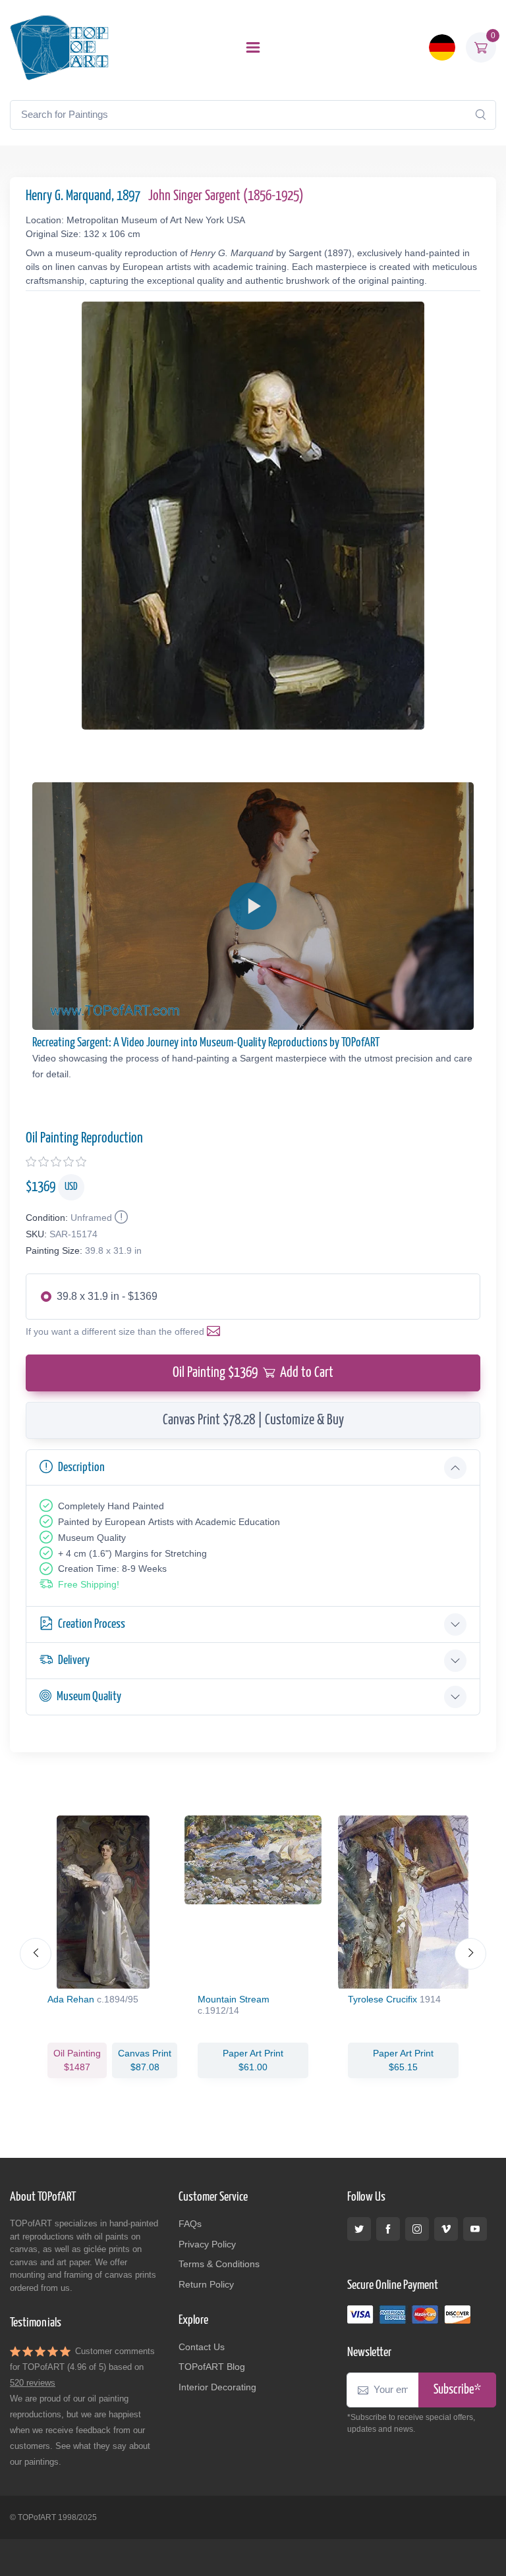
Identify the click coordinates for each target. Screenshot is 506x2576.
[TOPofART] (59, 47)
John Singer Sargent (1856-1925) (226, 196)
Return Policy (206, 2284)
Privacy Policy (207, 2244)
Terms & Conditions (219, 2264)
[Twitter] (359, 2229)
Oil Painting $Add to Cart (253, 1373)
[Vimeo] (446, 2229)
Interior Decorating (217, 2387)
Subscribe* (457, 2390)
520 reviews (33, 2383)
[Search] (480, 115)
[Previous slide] (36, 1954)
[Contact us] (216, 1331)
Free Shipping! (89, 1584)
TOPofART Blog (212, 2367)
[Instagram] (417, 2229)
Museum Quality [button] (89, 1697)
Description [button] (81, 1467)
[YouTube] (475, 2229)
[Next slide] (470, 1954)
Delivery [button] (74, 1660)
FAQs (190, 2224)
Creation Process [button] (92, 1624)
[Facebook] (388, 2229)
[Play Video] (253, 906)
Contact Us (202, 2347)
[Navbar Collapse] (253, 47)
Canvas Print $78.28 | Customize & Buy (253, 1420)
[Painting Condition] (120, 1218)
